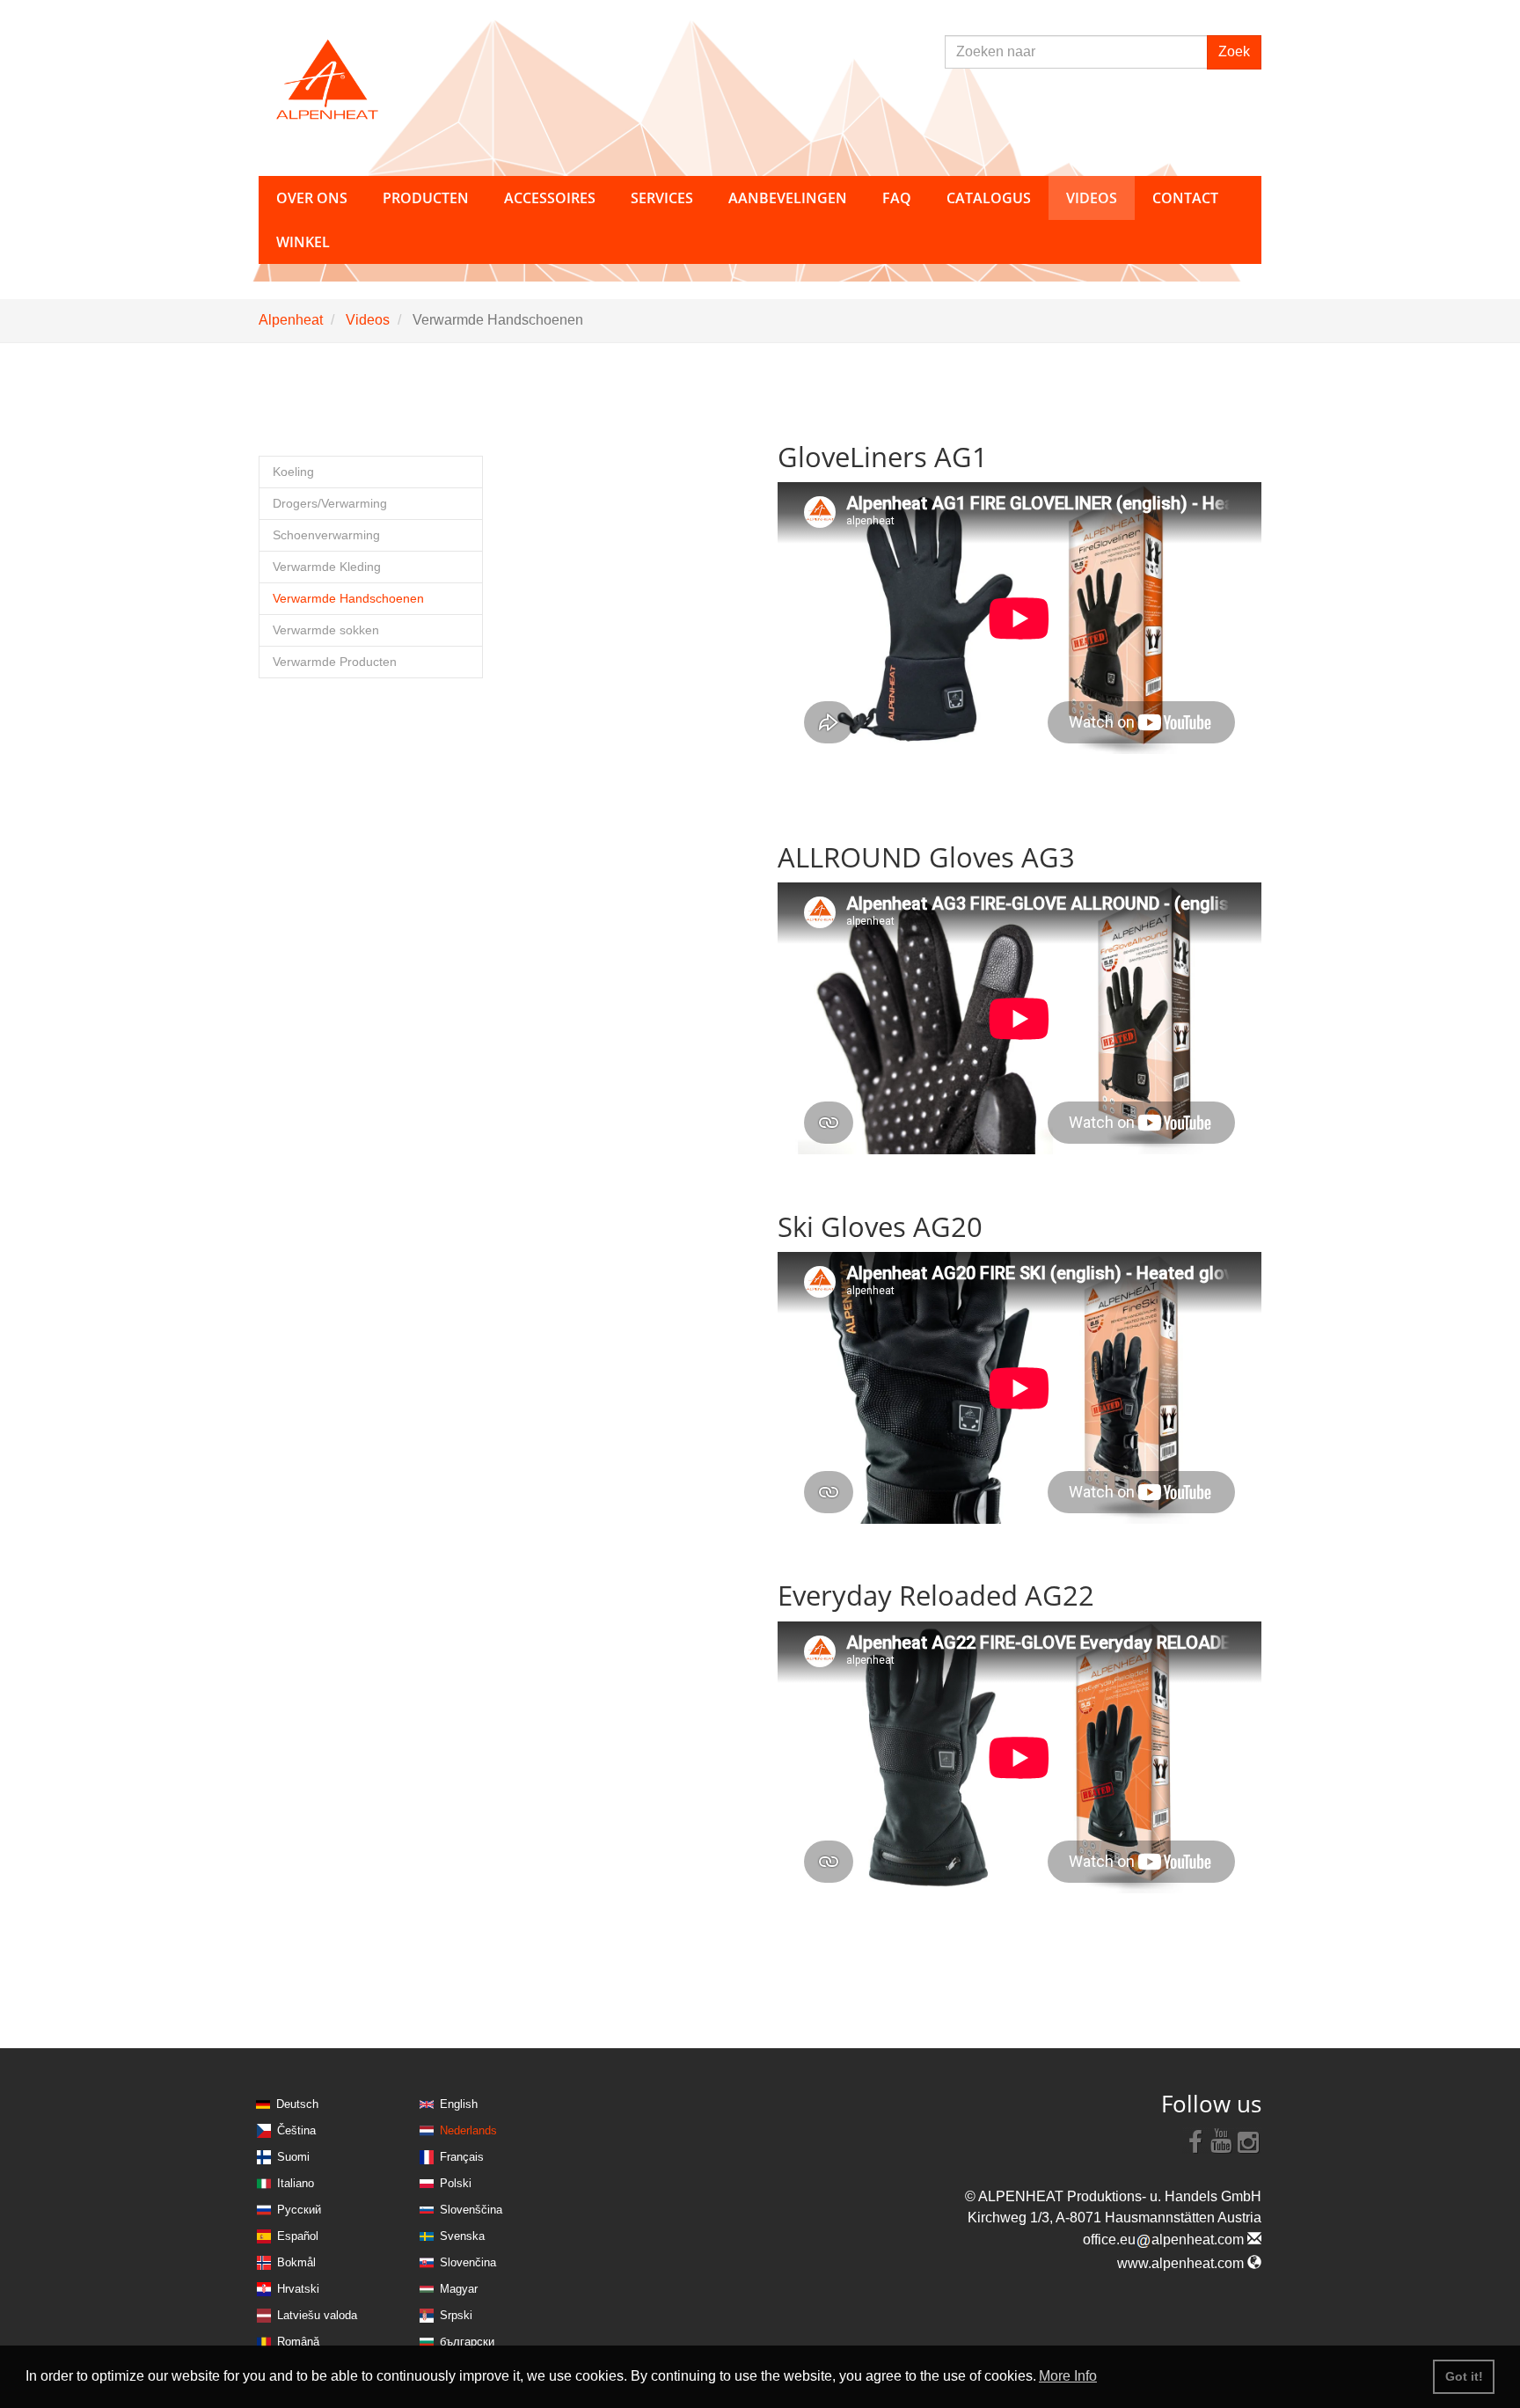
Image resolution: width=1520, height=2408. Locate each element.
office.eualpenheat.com (1165, 2240)
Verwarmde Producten (335, 662)
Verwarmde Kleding (327, 567)
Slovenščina (471, 2210)
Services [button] (662, 198)
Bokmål (296, 2262)
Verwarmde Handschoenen (348, 599)
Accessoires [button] (550, 198)
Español (298, 2236)
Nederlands (468, 2130)
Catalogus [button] (989, 198)
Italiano (296, 2183)
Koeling (293, 472)
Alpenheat (291, 320)
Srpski (456, 2315)
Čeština (296, 2130)
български (467, 2342)
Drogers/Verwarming (330, 504)
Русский (299, 2210)
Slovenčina (468, 2262)
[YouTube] (1222, 2141)
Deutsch (297, 2104)
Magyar (459, 2289)
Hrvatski (298, 2289)
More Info (1068, 2376)
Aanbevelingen (788, 198)
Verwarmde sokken (326, 630)
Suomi (293, 2157)
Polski (456, 2183)
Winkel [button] (303, 242)
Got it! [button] (1464, 2376)
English (459, 2104)
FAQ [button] (897, 198)
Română (298, 2342)
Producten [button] (426, 198)
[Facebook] (1195, 2141)
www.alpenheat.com (1182, 2263)
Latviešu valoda (317, 2315)
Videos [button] (1092, 198)
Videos (368, 320)
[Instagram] (1248, 2141)
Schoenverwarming (326, 535)
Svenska (462, 2236)
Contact (1185, 198)
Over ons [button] (312, 198)
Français (462, 2157)
